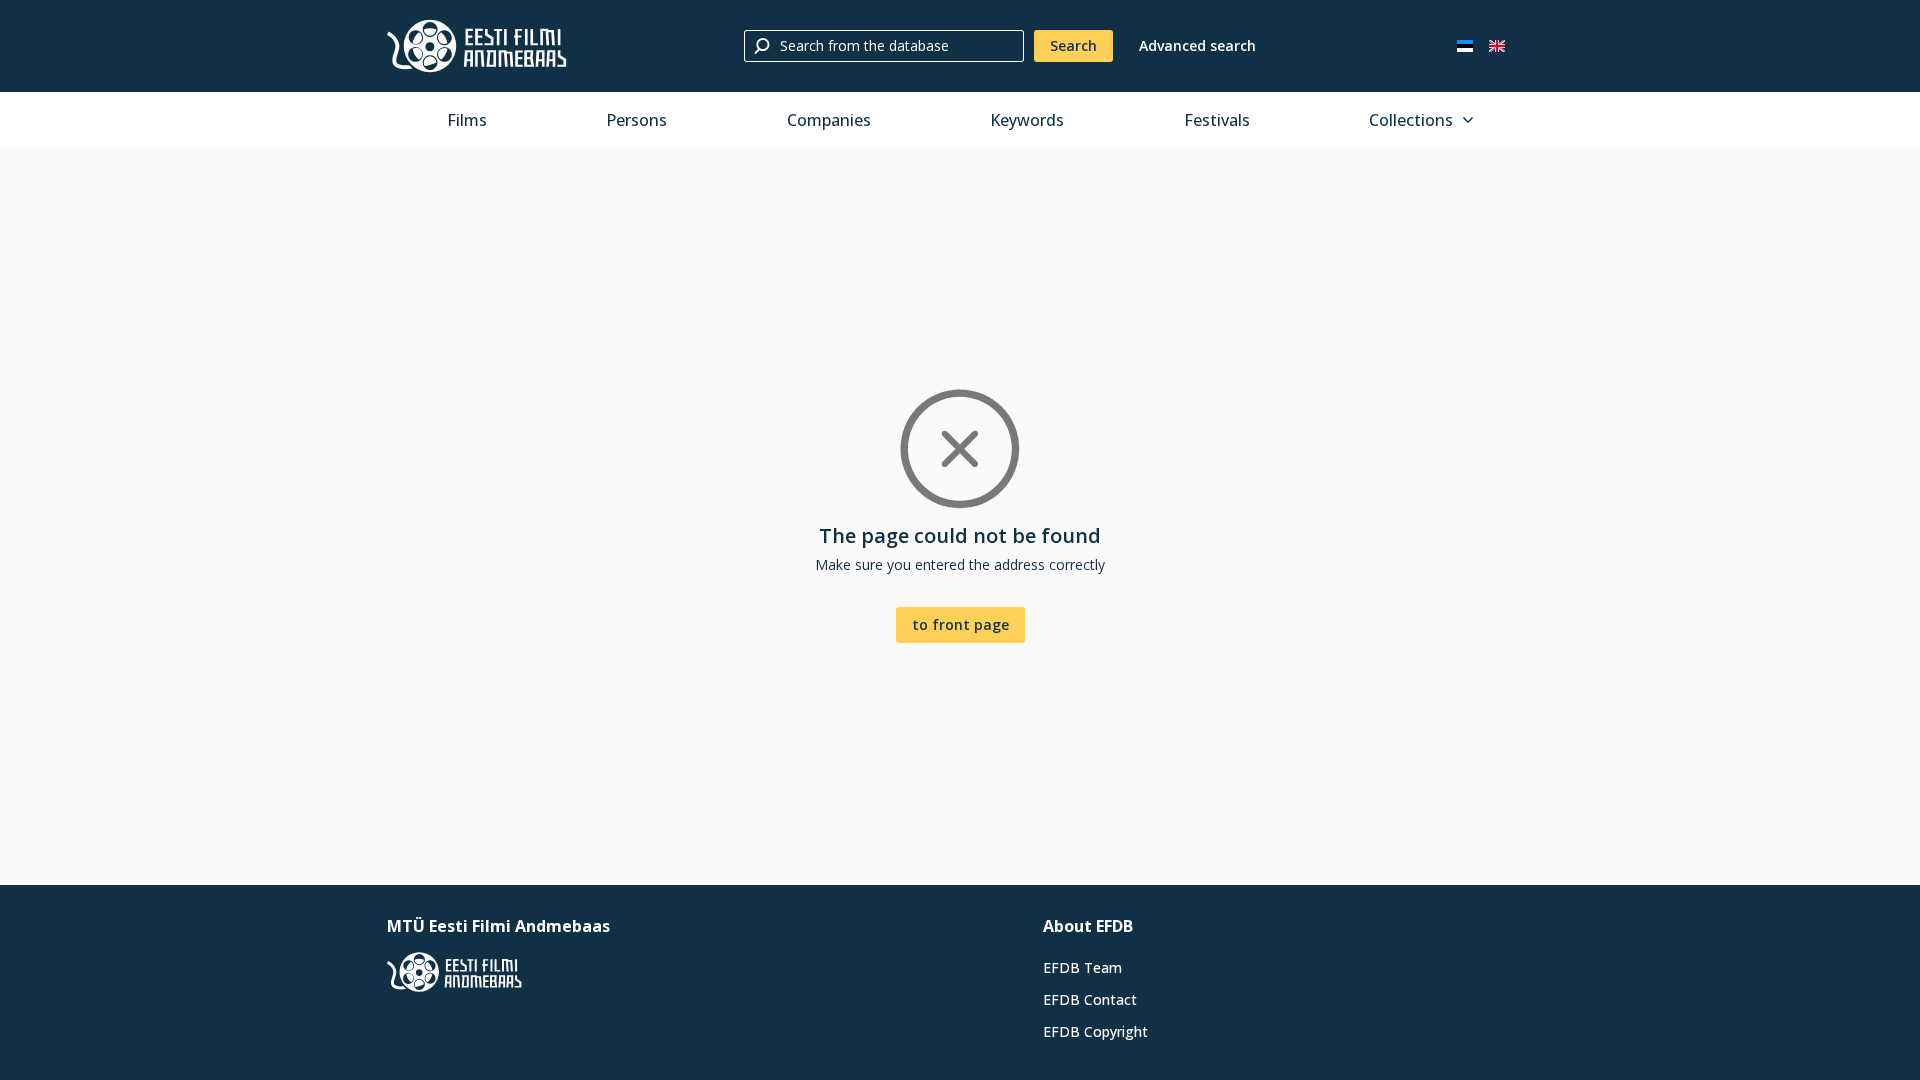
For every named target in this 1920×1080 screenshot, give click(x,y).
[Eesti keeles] (1465, 46)
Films (467, 120)
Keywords (1027, 120)
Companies (829, 120)
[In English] (1497, 46)
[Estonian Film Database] (477, 46)
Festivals (1217, 120)
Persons (636, 120)
